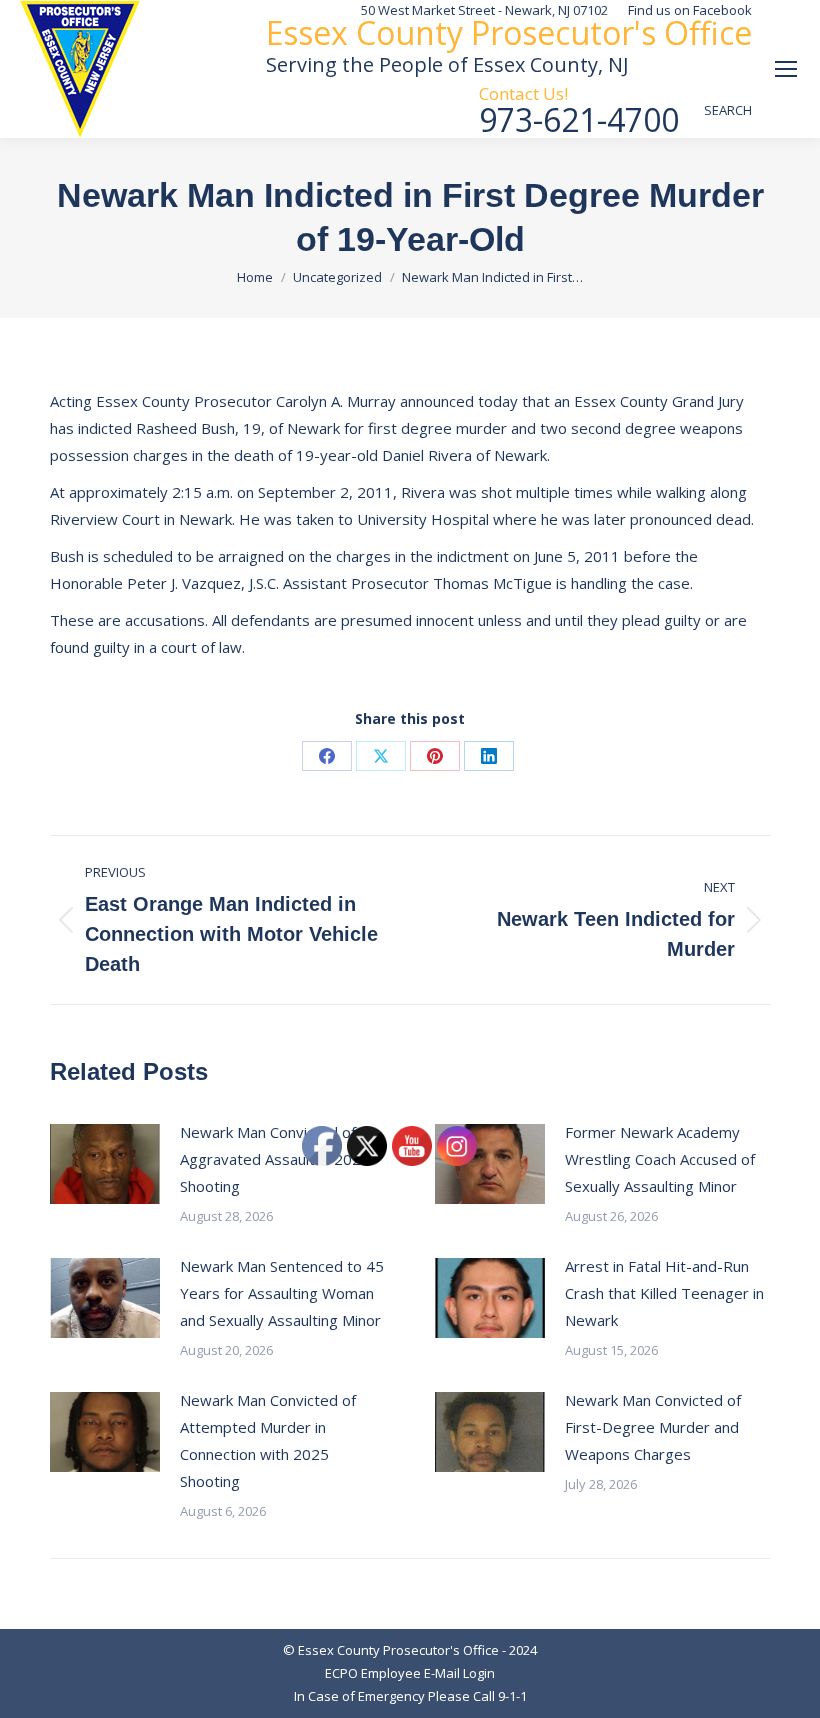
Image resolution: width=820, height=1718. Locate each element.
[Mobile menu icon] (786, 69)
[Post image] (105, 1164)
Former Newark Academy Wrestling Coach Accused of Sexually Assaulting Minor (660, 1159)
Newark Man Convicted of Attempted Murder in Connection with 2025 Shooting (268, 1440)
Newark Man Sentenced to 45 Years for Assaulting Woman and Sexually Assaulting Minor (282, 1293)
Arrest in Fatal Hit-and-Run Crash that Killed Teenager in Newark (664, 1293)
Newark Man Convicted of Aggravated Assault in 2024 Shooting (275, 1159)
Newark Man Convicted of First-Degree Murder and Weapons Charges (653, 1427)
